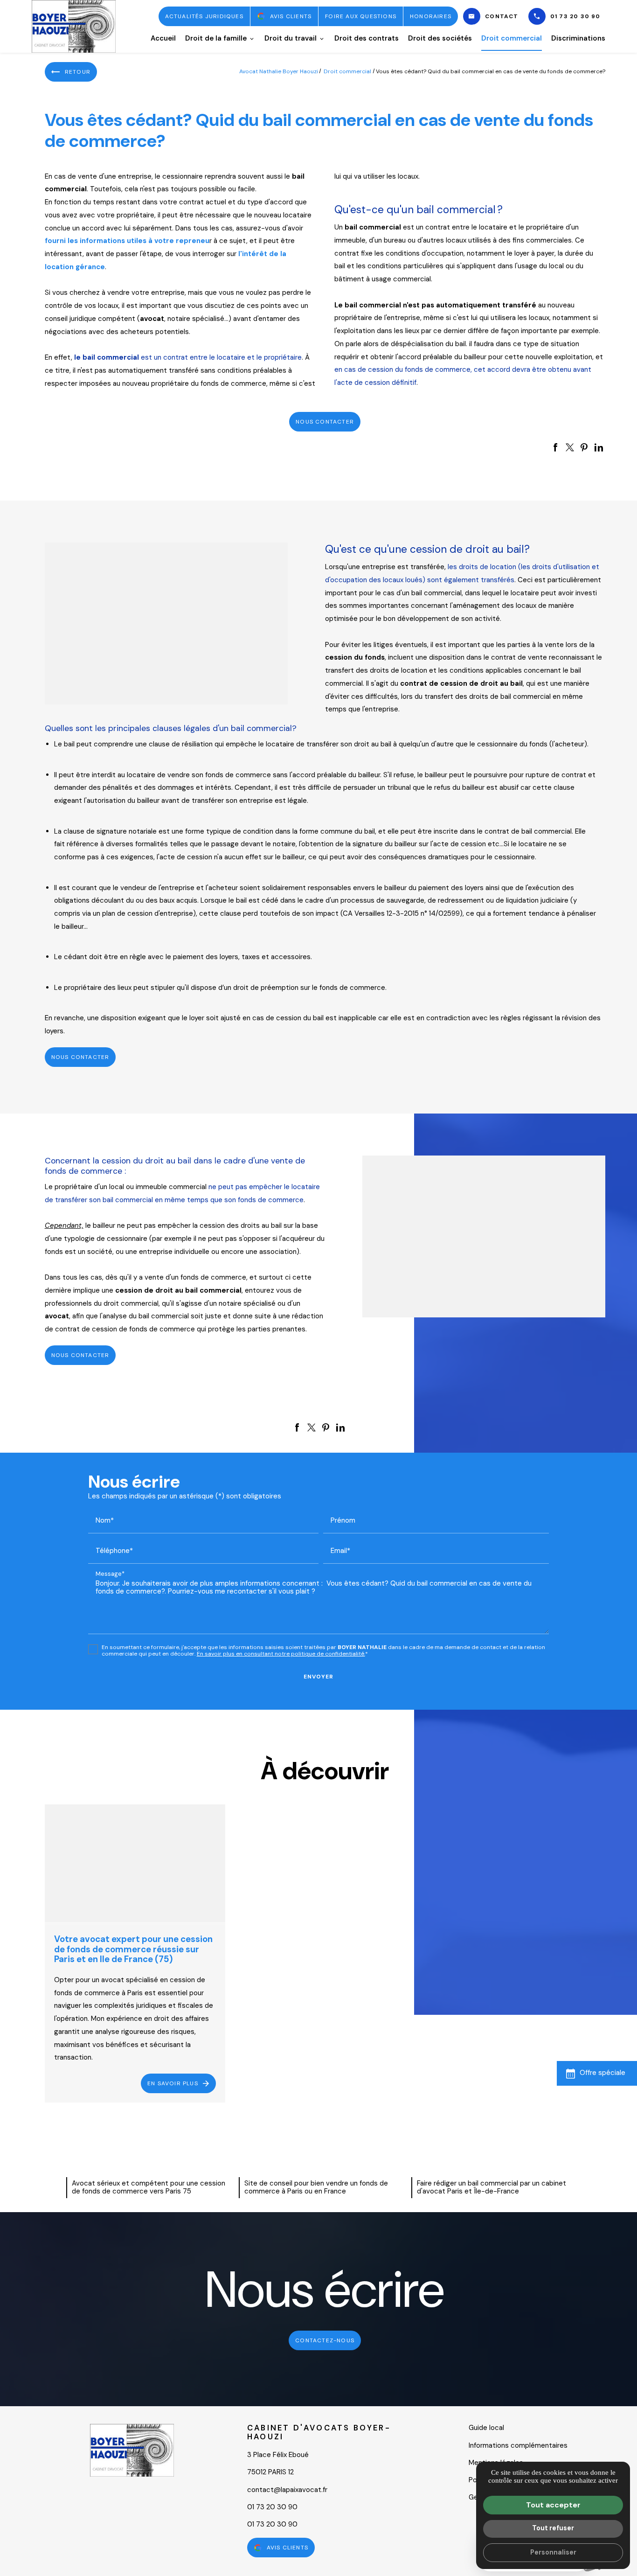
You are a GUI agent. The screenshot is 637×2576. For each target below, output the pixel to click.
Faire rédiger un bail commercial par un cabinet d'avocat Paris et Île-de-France (492, 2187)
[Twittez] (570, 447)
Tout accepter (553, 2505)
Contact (502, 16)
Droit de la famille (216, 38)
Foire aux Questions (361, 16)
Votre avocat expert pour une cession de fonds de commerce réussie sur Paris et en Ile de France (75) (133, 1949)
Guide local (486, 2428)
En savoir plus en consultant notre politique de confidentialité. (281, 1654)
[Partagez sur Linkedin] (599, 447)
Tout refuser (553, 2528)
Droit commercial (512, 38)
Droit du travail (291, 38)
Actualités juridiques (204, 16)
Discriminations (578, 38)
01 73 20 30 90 (575, 16)
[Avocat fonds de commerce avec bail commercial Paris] (166, 623)
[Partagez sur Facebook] (555, 447)
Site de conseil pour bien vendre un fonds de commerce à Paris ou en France (316, 2187)
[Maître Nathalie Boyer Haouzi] (74, 26)
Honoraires (431, 16)
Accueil (163, 38)
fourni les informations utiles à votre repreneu (127, 241)
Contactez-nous (325, 2340)
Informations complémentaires (518, 2445)
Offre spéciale (602, 2073)
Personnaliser (553, 2552)
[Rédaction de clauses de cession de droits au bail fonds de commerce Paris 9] (484, 1236)
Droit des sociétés (440, 38)
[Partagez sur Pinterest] (584, 447)
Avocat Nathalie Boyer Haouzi (279, 71)
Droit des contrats (367, 38)
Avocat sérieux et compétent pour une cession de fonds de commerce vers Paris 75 (149, 2187)
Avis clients (291, 16)
